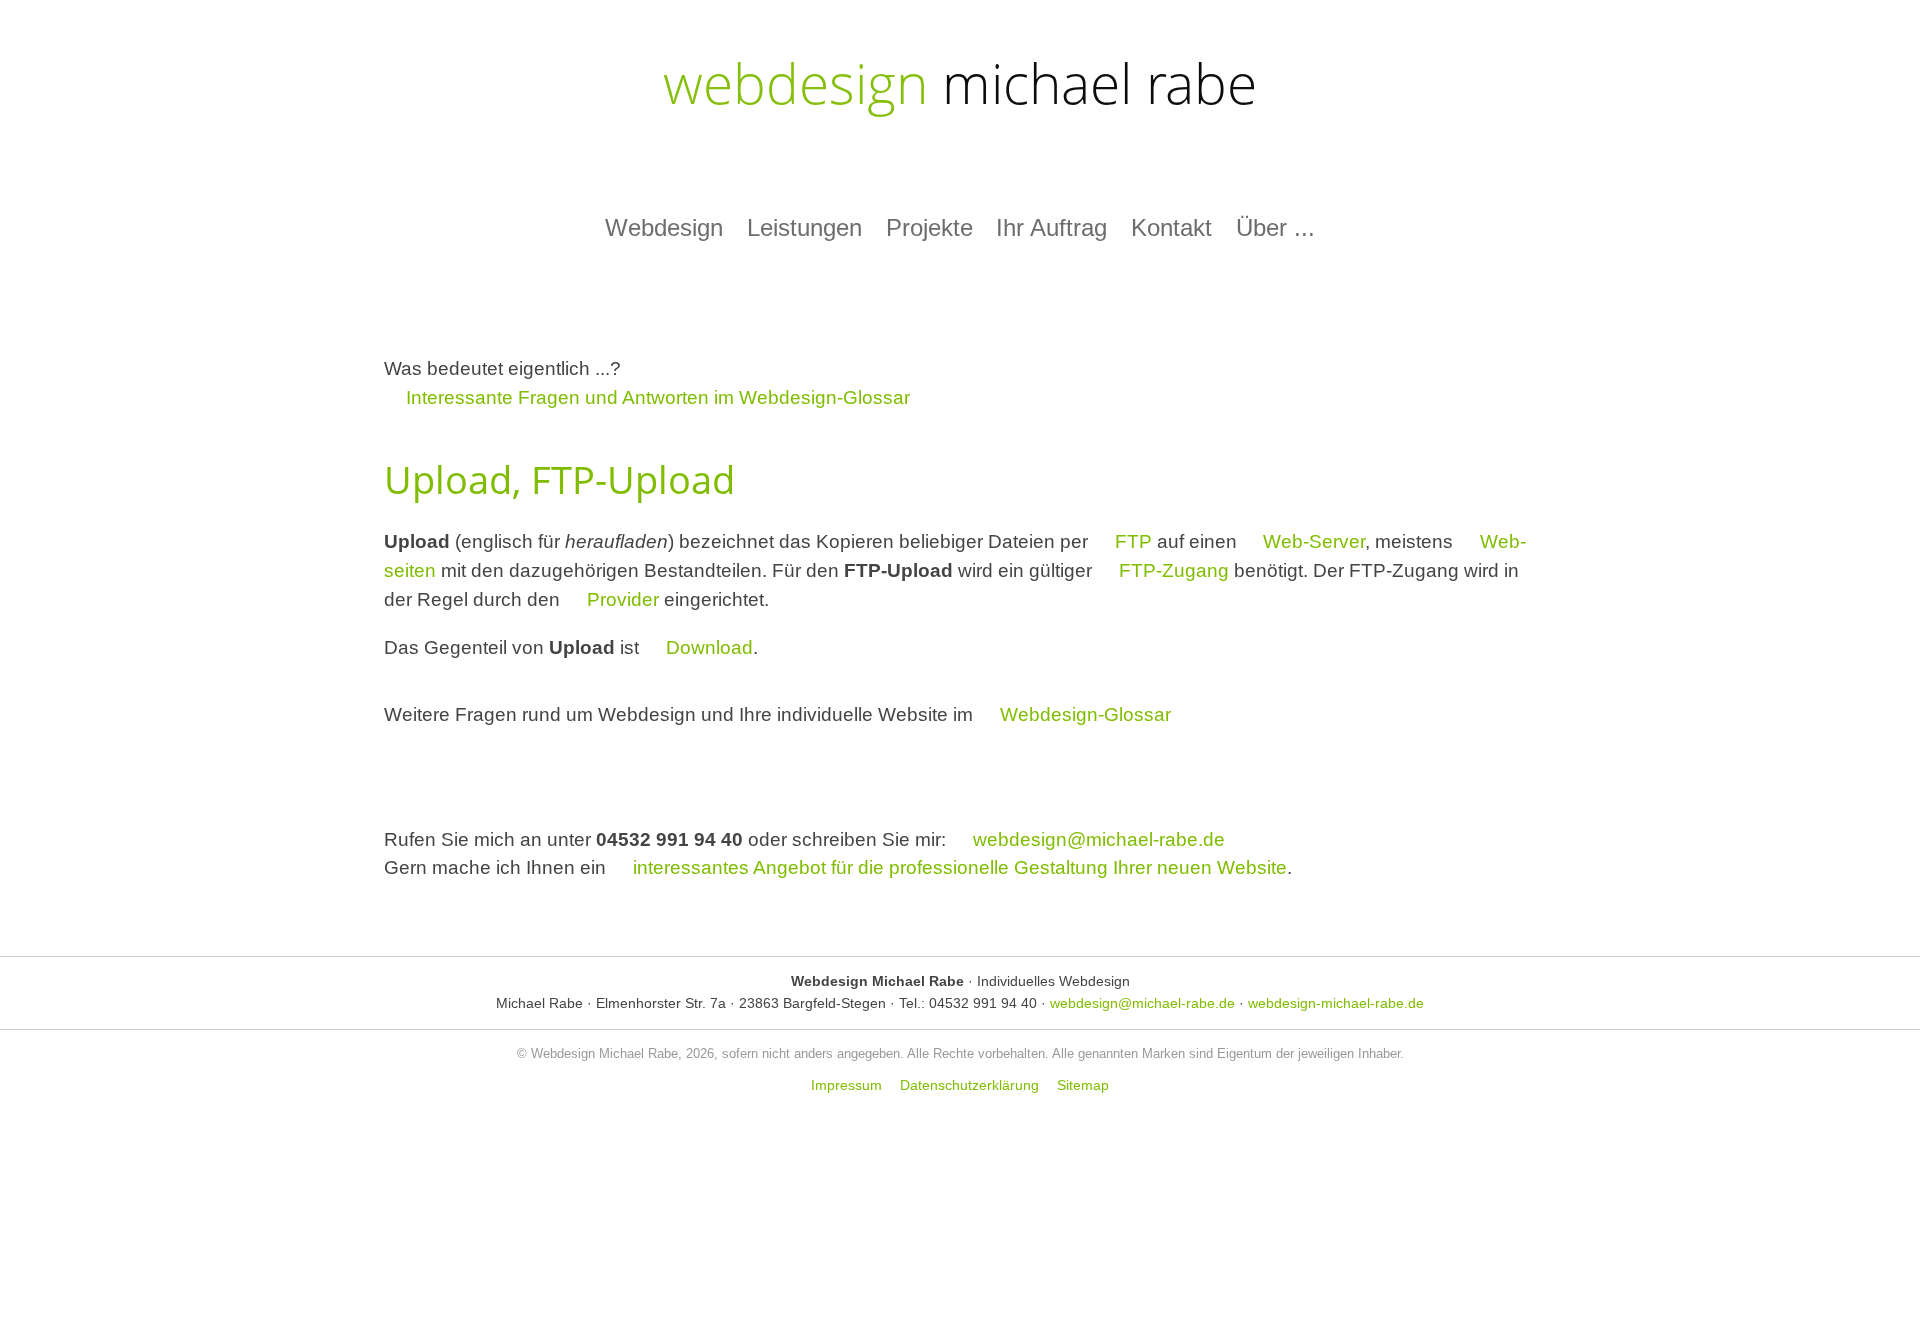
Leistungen (804, 227)
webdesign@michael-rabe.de (1099, 839)
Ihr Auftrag (1051, 227)
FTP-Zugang (1174, 570)
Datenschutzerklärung (969, 1086)
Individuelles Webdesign (1053, 981)
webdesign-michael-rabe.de (1336, 1003)
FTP (1133, 541)
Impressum (846, 1086)
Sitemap (1083, 1086)
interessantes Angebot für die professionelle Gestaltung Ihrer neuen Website (960, 867)
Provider (623, 599)
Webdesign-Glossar (1085, 714)
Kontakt (1171, 227)
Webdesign (664, 227)
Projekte (929, 227)
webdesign (960, 82)
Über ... (1275, 227)
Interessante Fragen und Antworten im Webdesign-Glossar (658, 397)
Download (709, 647)
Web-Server (1314, 541)
